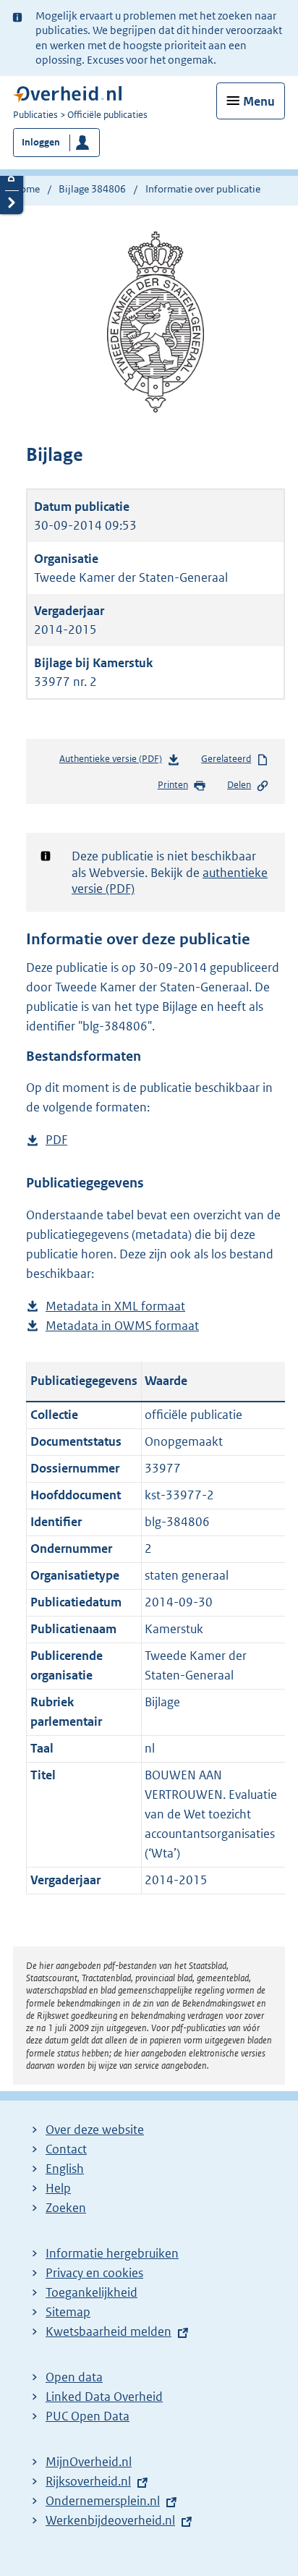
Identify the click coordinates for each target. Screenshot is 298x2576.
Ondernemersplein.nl (103, 2501)
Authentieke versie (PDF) (115, 762)
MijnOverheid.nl (89, 2462)
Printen (173, 785)
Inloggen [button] (41, 142)
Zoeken (66, 2208)
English (65, 2169)
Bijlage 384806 (92, 189)
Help (58, 2188)
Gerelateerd (226, 759)
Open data (74, 2377)
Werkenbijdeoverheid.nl (110, 2520)
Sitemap (68, 2312)
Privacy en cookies (94, 2273)
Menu (259, 101)
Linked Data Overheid (104, 2397)
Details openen (12, 178)
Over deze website (95, 2130)
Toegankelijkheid (91, 2292)
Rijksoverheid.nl (88, 2481)
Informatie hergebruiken (112, 2253)
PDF (56, 1141)
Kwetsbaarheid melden (108, 2331)
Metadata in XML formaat (115, 1307)
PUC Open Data (88, 2416)
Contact (66, 2149)
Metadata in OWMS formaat (122, 1327)
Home (26, 189)
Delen (239, 785)
